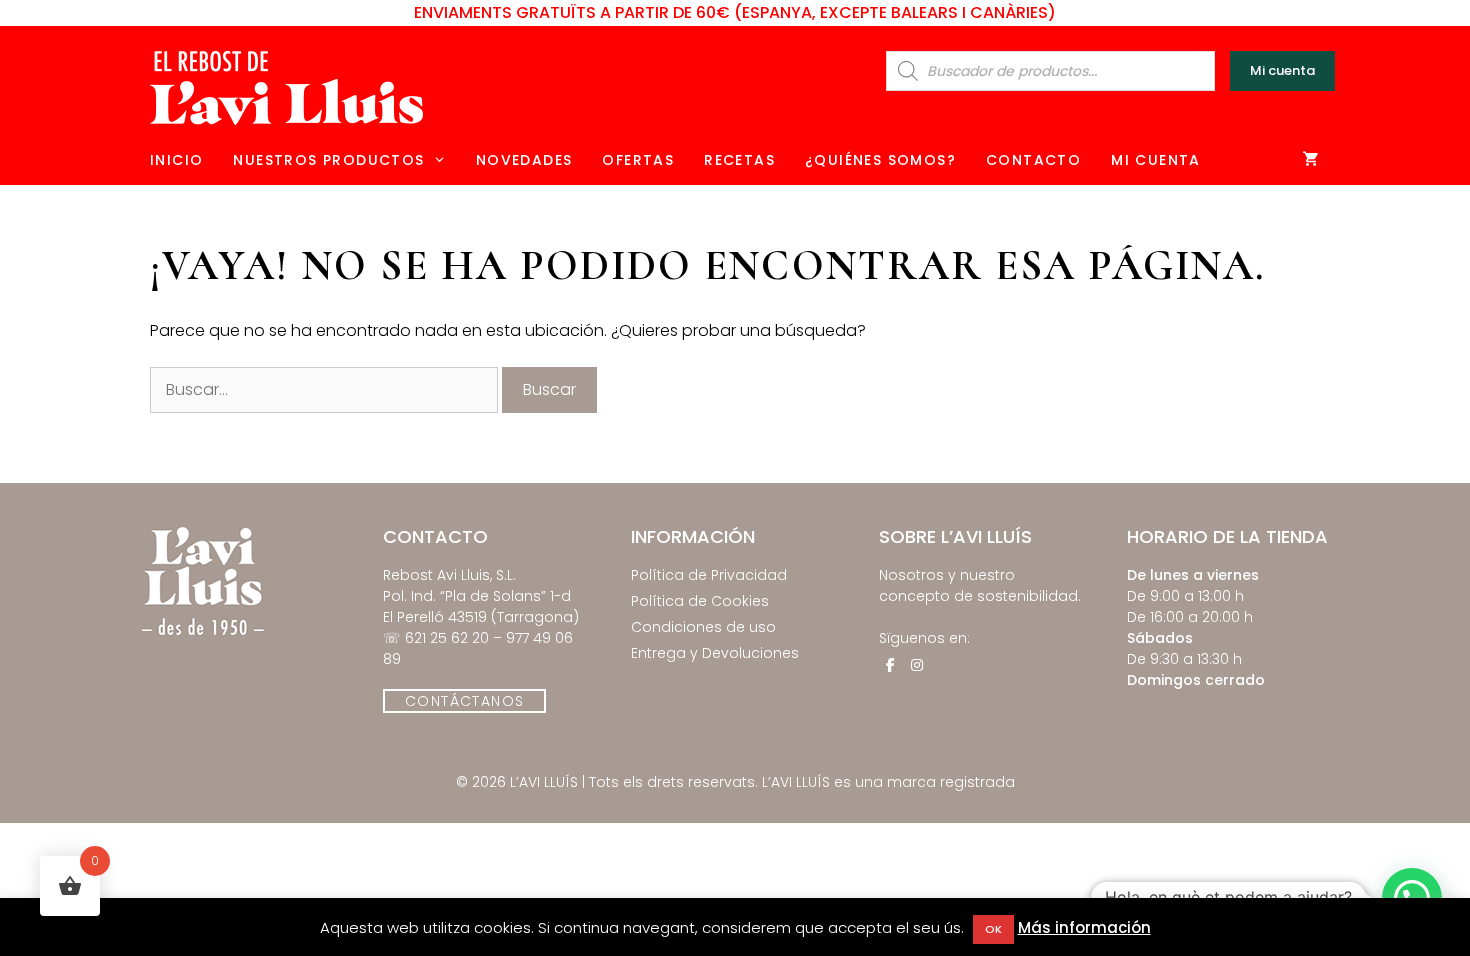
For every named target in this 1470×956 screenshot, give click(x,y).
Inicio (176, 160)
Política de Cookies (700, 601)
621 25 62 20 (447, 638)
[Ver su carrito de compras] (1311, 160)
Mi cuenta (1282, 70)
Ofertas (638, 160)
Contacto (1033, 160)
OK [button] (993, 929)
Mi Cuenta (1156, 160)
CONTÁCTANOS (464, 701)
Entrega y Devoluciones (715, 653)
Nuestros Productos (328, 160)
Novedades (524, 160)
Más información (1084, 927)
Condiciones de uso (703, 627)
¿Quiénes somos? (880, 160)
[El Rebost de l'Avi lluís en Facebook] (890, 665)
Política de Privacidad (709, 575)
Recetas (739, 160)
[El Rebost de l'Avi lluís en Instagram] (917, 665)
